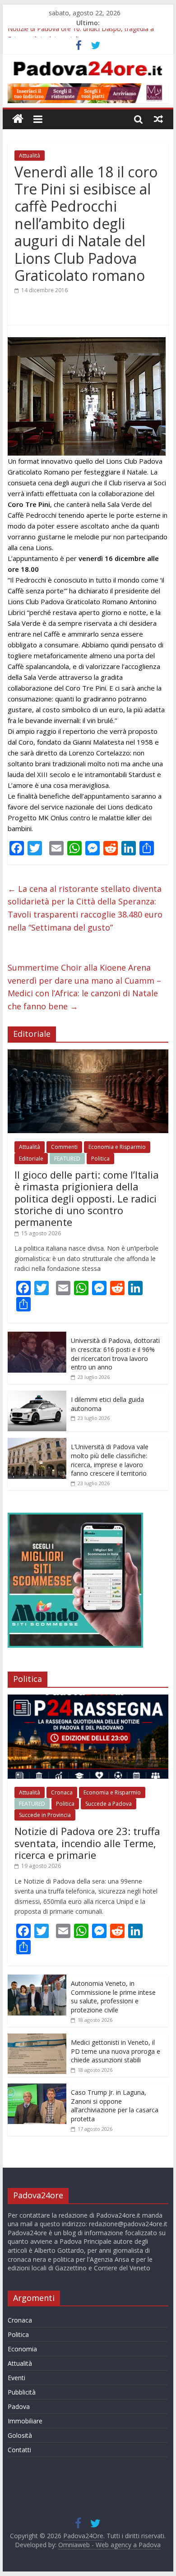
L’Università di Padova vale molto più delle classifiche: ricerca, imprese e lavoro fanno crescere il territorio (110, 1460)
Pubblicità (22, 2392)
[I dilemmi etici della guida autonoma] (37, 1395)
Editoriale (31, 1159)
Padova (19, 2407)
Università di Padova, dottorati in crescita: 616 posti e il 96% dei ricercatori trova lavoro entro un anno (115, 1354)
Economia (22, 2349)
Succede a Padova (109, 1804)
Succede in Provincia (45, 1815)
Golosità (20, 2435)
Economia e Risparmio (117, 1147)
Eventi (16, 2378)
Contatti (19, 2450)
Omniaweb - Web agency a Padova (109, 2545)
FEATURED (67, 1159)
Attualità (30, 156)
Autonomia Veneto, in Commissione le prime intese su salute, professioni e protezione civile (113, 1997)
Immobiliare (25, 2421)
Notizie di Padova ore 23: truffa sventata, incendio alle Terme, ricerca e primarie (87, 1843)
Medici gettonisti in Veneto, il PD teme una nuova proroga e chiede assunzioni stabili (116, 2051)
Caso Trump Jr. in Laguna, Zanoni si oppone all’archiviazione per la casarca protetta (115, 2106)
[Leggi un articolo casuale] (158, 119)
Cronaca (62, 1792)
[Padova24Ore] (18, 119)
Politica (100, 1159)
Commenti (64, 1147)
